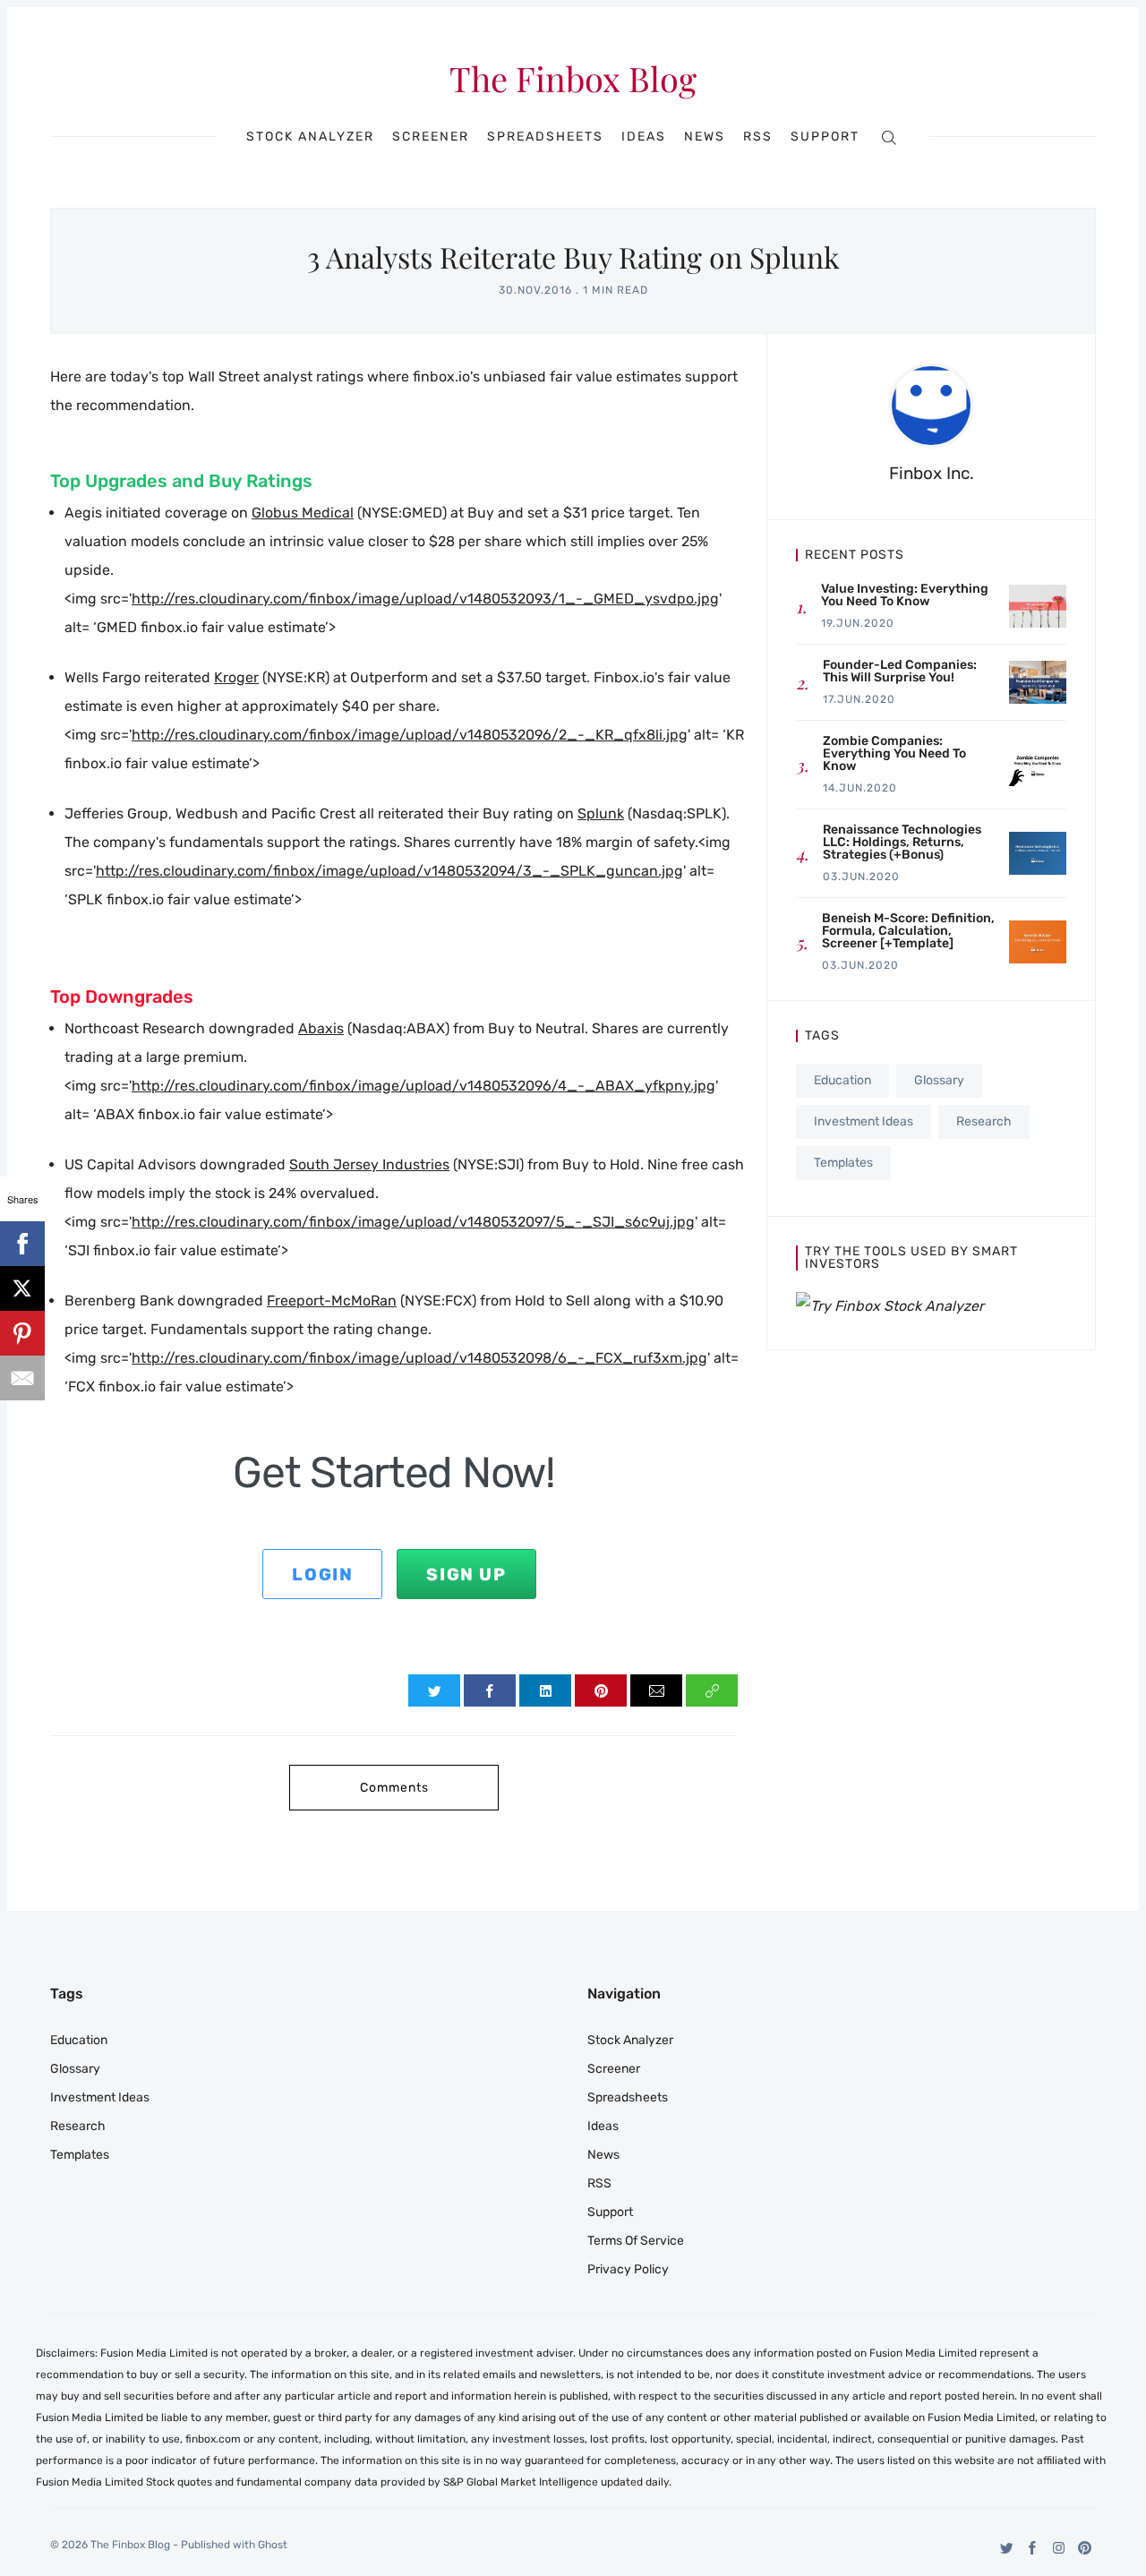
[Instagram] (1059, 2548)
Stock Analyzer (310, 137)
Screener (431, 137)
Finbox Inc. (932, 473)
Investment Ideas (864, 1121)
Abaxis (321, 1028)
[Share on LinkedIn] (545, 1690)
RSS (758, 137)
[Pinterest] (1085, 2548)
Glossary (939, 1080)
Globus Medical (303, 513)
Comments (394, 1788)
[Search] (889, 137)
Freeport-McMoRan (332, 1301)
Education (842, 1080)
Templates (843, 1163)
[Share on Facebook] (490, 1690)
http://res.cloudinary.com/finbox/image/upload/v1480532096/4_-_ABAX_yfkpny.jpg (423, 1086)
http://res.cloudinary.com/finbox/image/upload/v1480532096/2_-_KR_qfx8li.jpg (410, 735)
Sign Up (466, 1575)
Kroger (236, 677)
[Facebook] (1033, 2548)
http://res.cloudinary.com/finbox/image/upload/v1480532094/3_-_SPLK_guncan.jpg (389, 871)
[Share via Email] (656, 1690)
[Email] (22, 1378)
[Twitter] (1007, 2548)
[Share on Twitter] (434, 1690)
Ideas (644, 137)
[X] (22, 1288)
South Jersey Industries (369, 1164)
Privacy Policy (628, 2269)
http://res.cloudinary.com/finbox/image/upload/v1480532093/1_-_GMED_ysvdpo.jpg (425, 599)
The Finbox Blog (573, 79)
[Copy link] (712, 1690)
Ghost (273, 2545)
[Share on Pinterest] (601, 1690)
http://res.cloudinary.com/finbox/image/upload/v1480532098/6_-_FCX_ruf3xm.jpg (419, 1358)
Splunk (601, 813)
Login (322, 1575)
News (705, 137)
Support (825, 137)
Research (984, 1121)
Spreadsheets (545, 137)
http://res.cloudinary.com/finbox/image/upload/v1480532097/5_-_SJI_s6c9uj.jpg (413, 1222)
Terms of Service (636, 2241)
